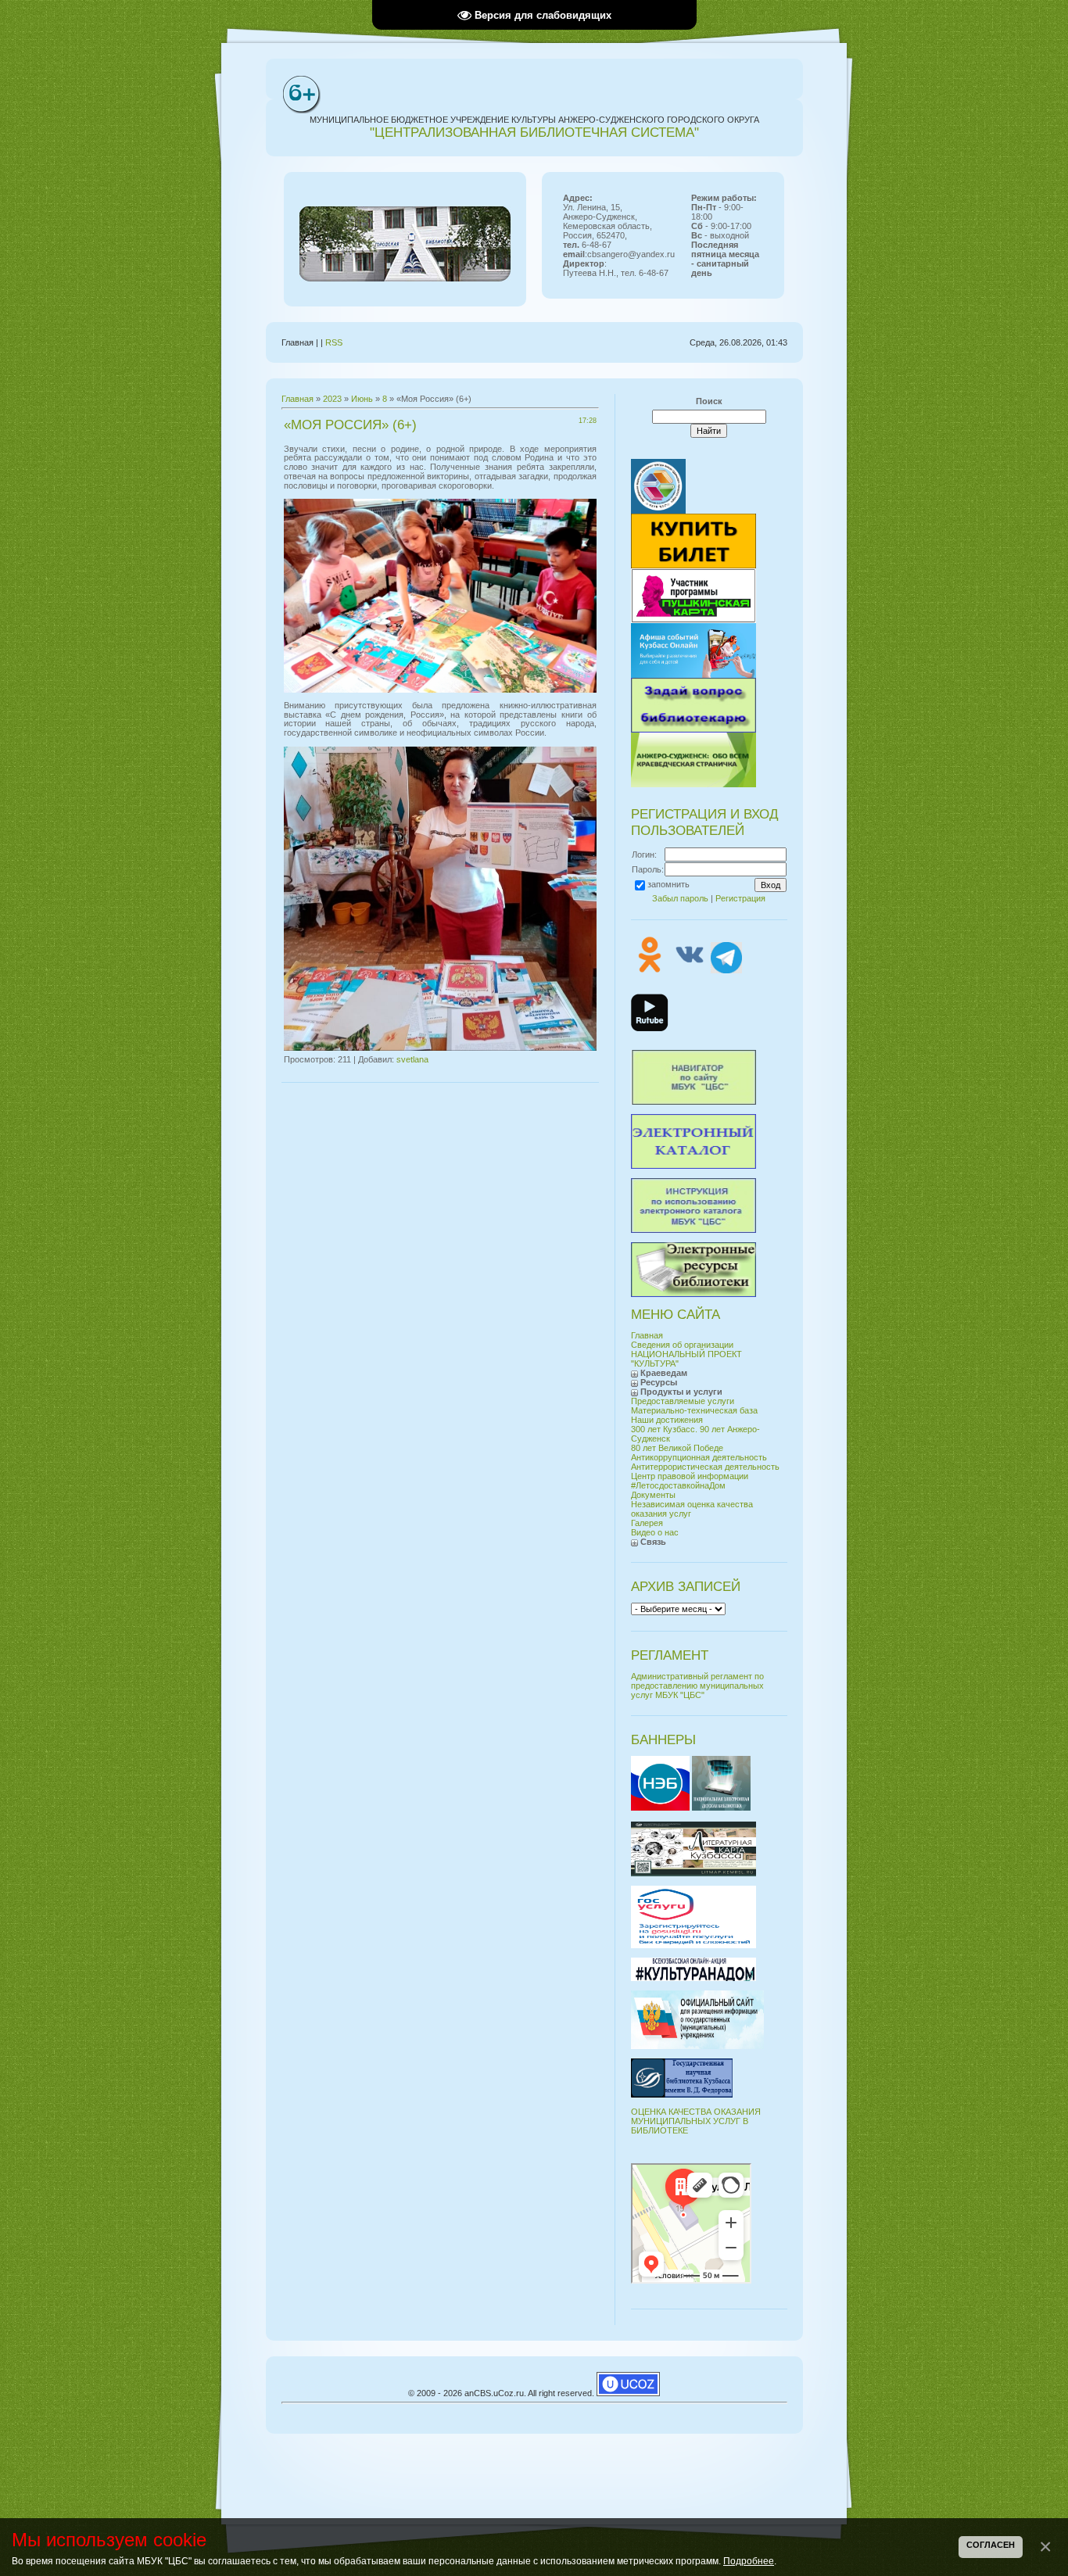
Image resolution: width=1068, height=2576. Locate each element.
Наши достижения (667, 1420)
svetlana (412, 1059)
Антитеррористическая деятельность (705, 1467)
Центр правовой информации (690, 1476)
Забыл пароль (680, 898)
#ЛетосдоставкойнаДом (678, 1485)
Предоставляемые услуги (683, 1401)
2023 (332, 399)
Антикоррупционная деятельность (699, 1457)
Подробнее (749, 2561)
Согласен (991, 2545)
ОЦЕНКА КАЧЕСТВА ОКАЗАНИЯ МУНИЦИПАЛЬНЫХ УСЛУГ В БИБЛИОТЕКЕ (696, 2121)
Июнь (362, 399)
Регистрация (740, 898)
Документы (653, 1495)
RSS (334, 342)
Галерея (647, 1523)
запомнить (668, 884)
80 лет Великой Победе (677, 1448)
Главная (297, 399)
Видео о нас (655, 1532)
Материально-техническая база (694, 1410)
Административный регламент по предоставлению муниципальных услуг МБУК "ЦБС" (697, 1686)
